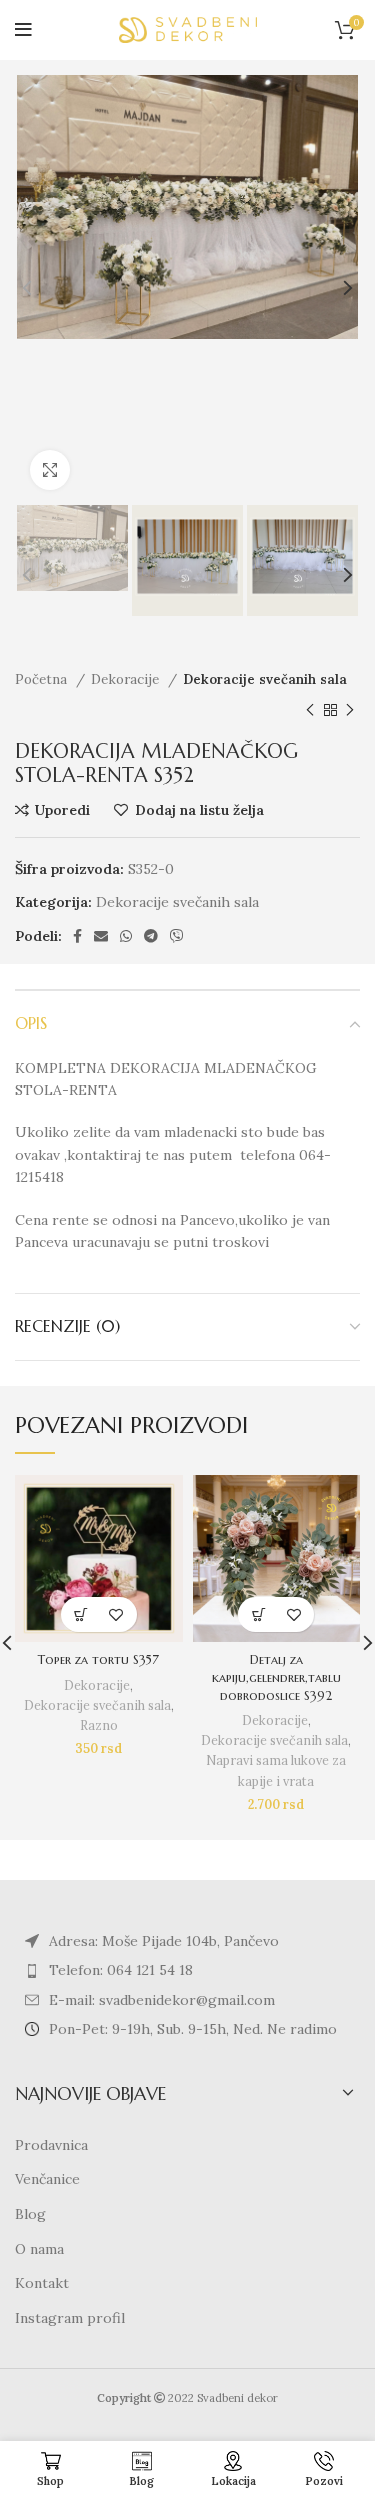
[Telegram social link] (151, 936)
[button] (258, 1614)
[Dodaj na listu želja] (116, 1614)
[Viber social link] (177, 936)
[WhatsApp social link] (126, 936)
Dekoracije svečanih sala (265, 679)
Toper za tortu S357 (98, 1660)
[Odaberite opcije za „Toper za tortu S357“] (81, 1614)
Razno (99, 1725)
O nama (39, 2249)
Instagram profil (70, 2318)
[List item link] (187, 1970)
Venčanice (47, 2179)
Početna (43, 679)
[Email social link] (101, 936)
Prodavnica (51, 2145)
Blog (30, 2214)
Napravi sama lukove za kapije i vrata (276, 1770)
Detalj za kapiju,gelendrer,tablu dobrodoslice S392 (276, 1677)
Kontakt (42, 2283)
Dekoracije (127, 679)
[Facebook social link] (77, 936)
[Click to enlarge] (50, 470)
